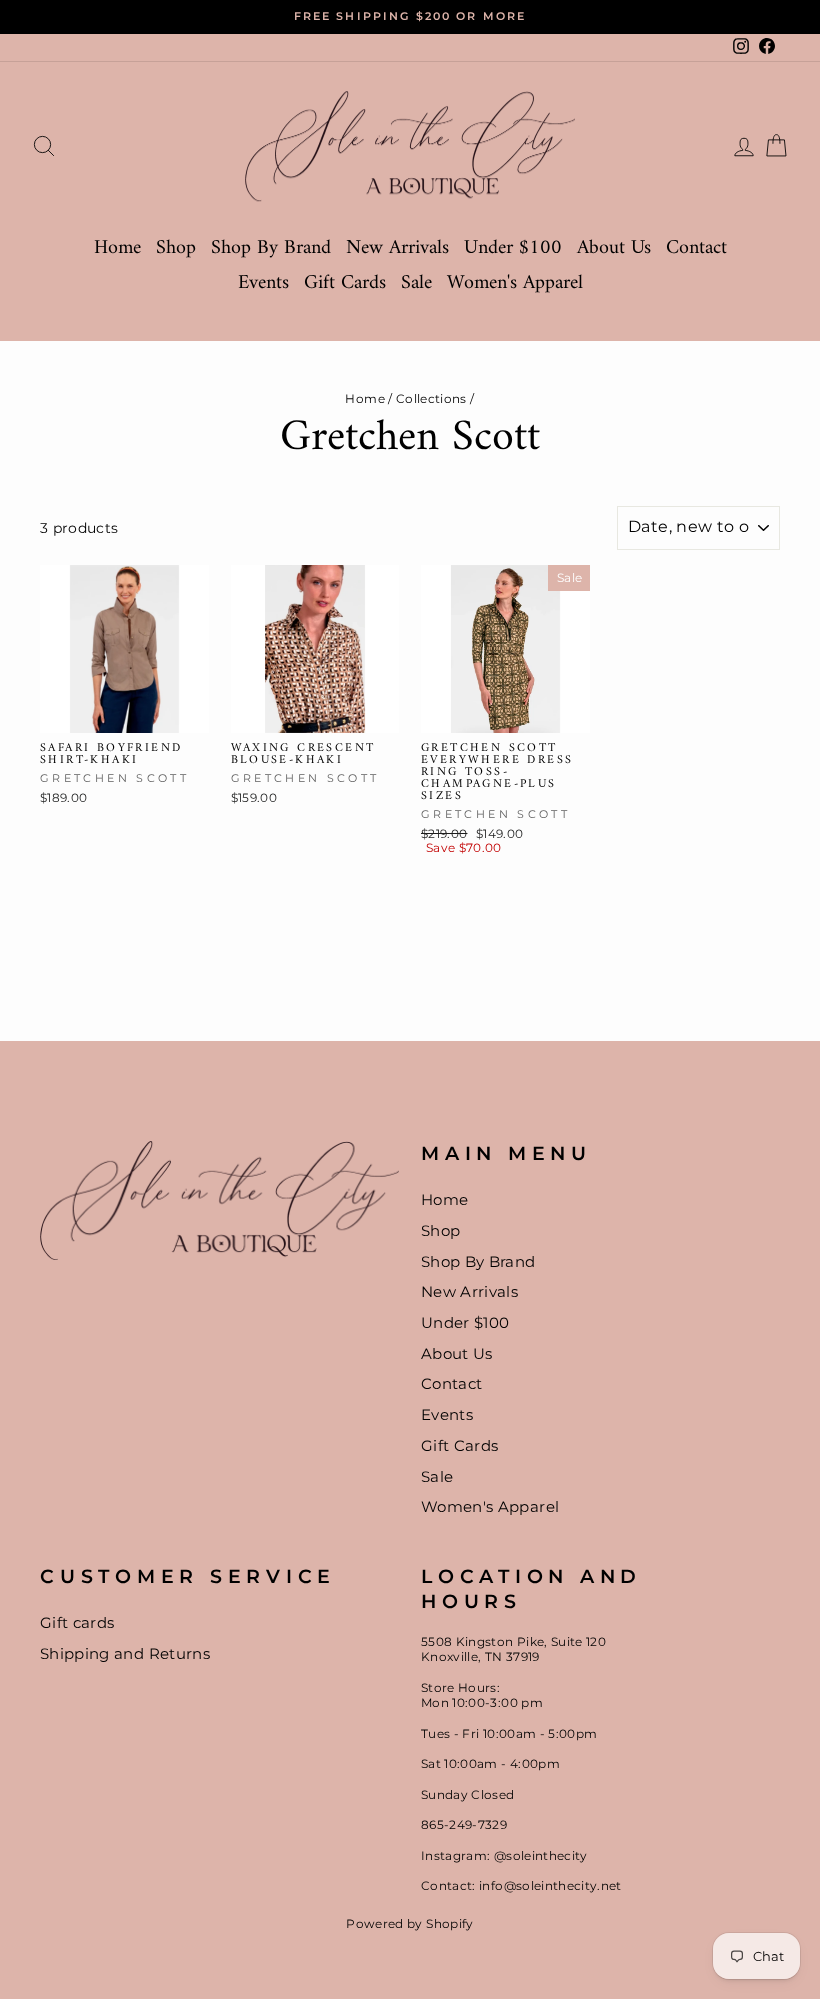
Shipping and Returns (125, 1653)
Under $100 (513, 248)
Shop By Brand (271, 248)
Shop (176, 248)
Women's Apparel (515, 283)
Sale (416, 283)
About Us (614, 248)
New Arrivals (397, 248)
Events (263, 283)
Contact (696, 248)
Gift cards (77, 1622)
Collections (431, 398)
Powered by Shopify (409, 1923)
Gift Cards (345, 283)
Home (117, 248)
